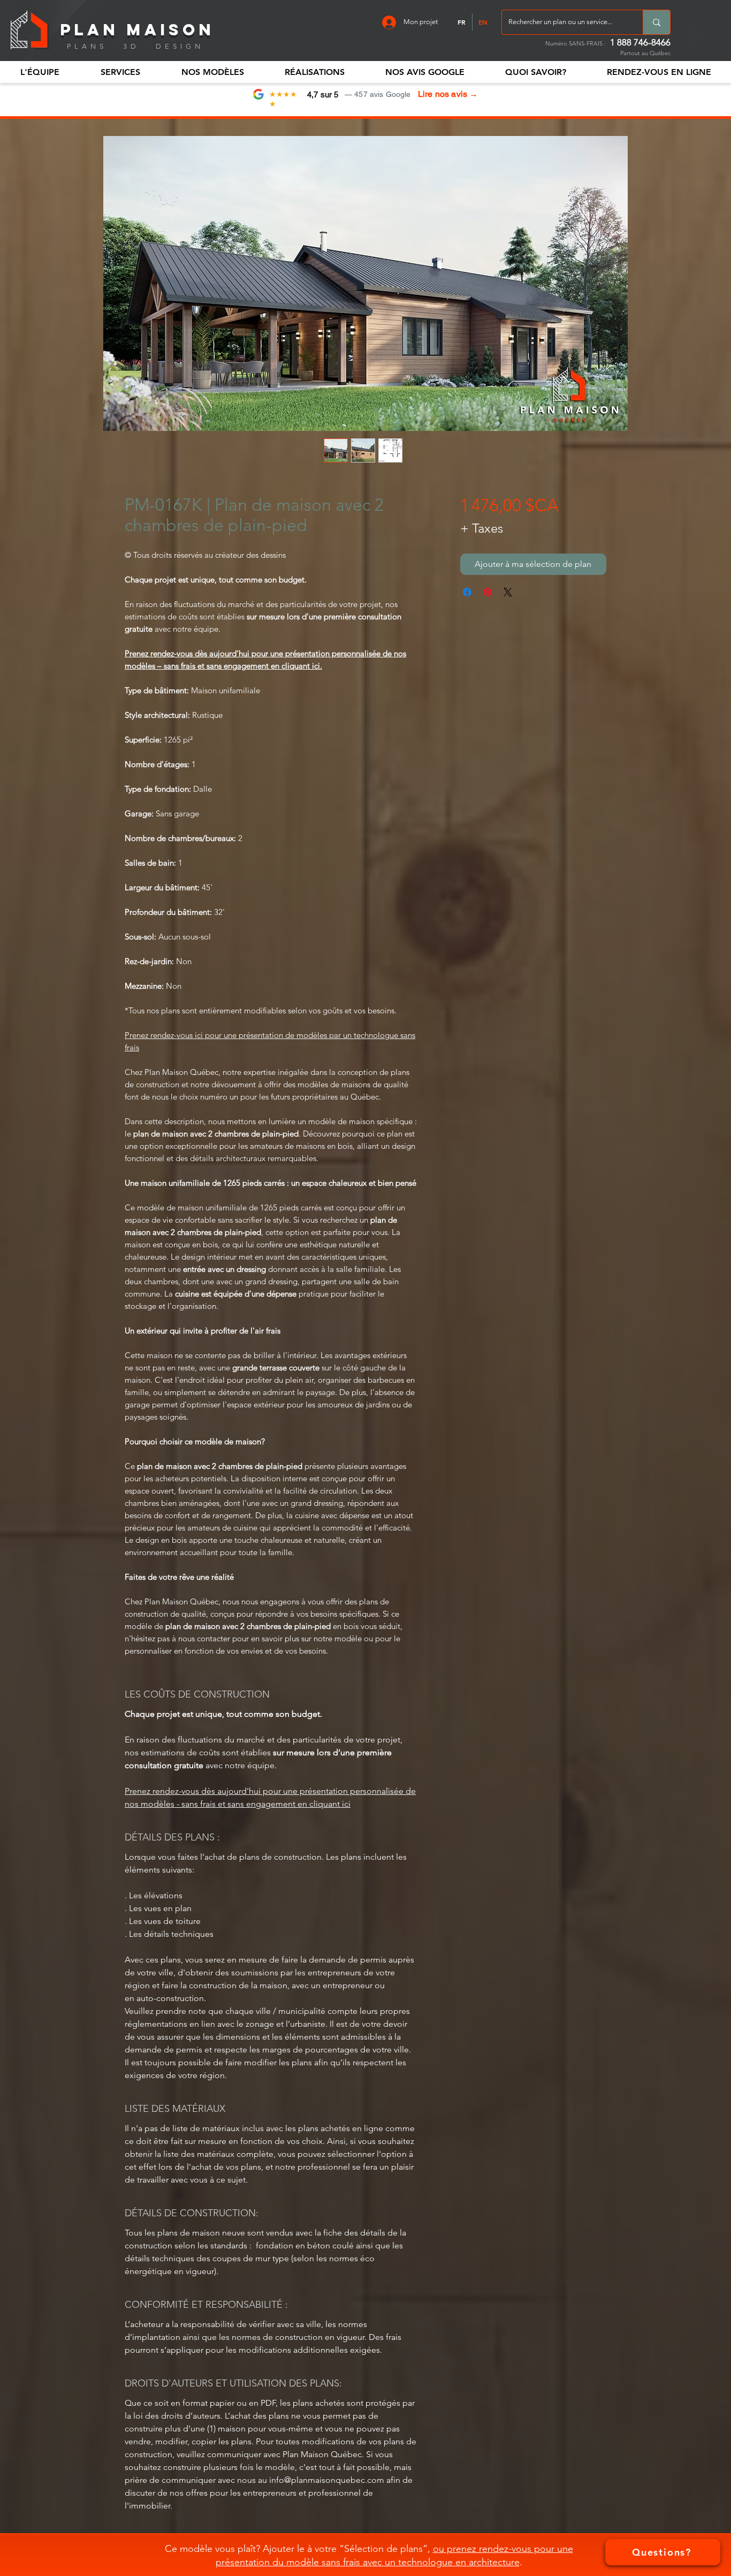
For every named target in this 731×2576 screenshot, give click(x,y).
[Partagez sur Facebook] (467, 592)
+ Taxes (482, 528)
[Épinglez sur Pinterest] (488, 592)
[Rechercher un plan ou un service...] (656, 22)
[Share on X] (508, 592)
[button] (40, 72)
